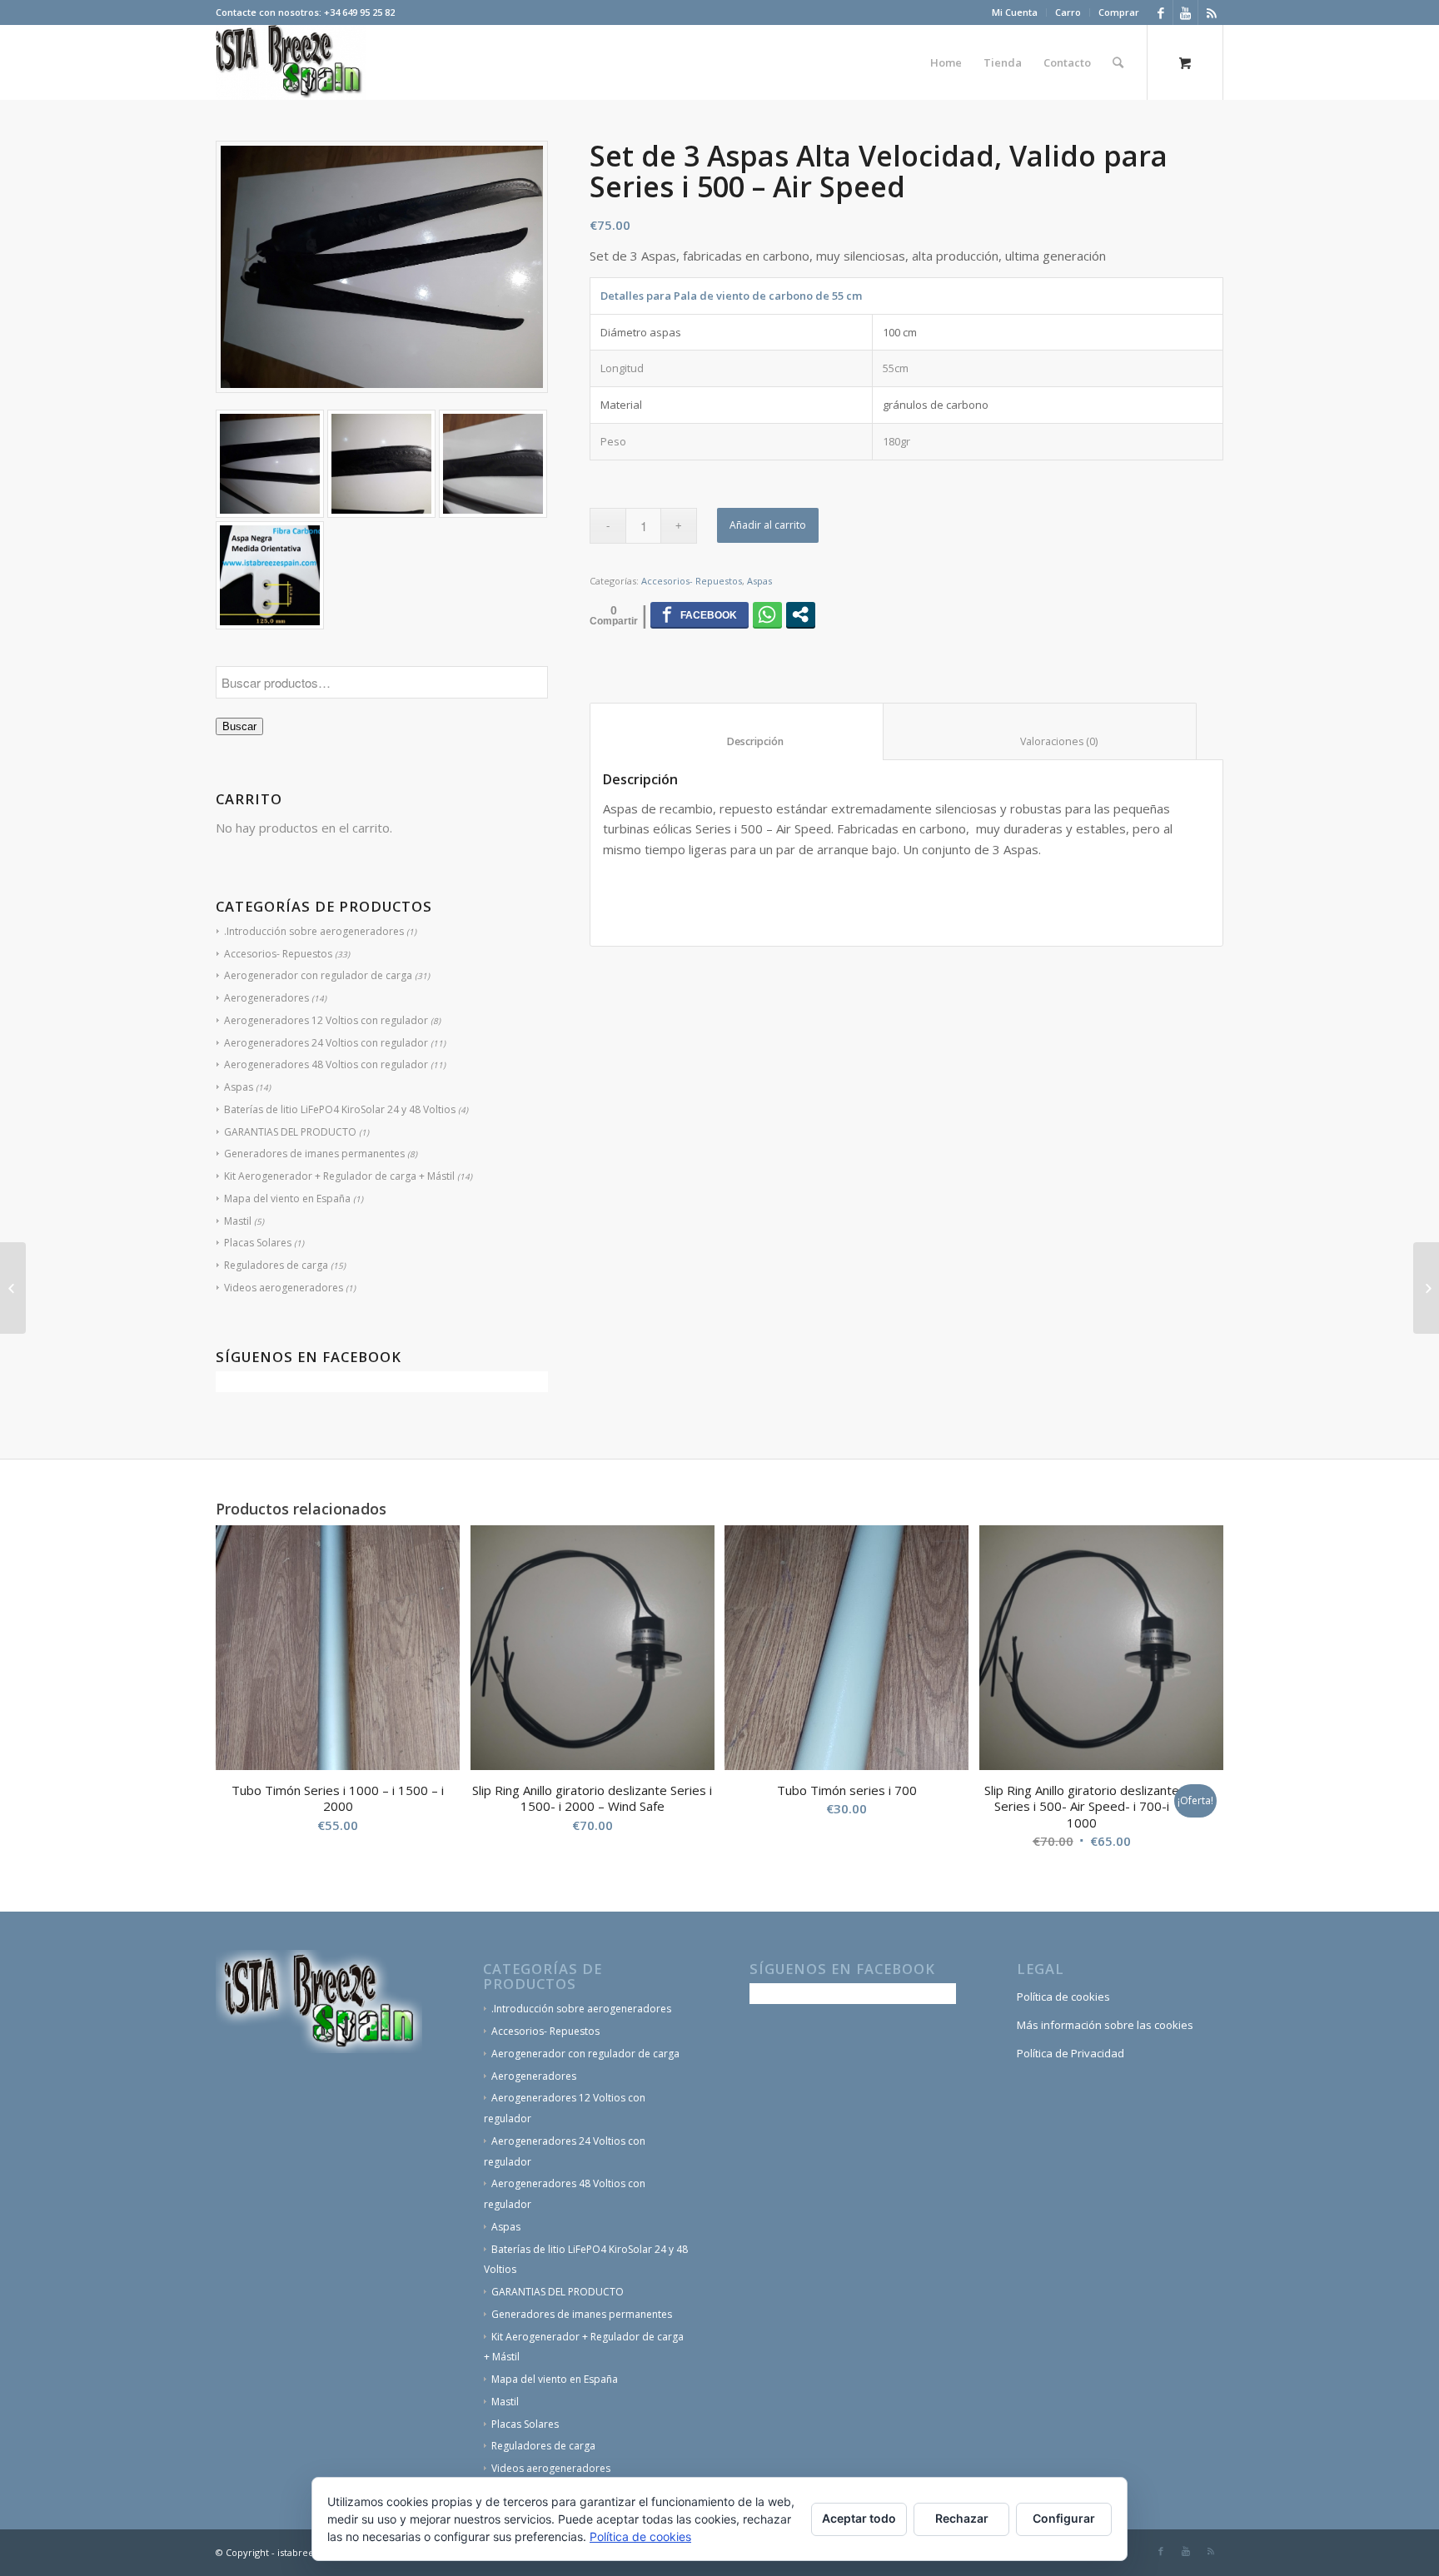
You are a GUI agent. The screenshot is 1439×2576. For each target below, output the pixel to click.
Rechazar (962, 2518)
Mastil (238, 1221)
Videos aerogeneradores (284, 1288)
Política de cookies (1063, 1997)
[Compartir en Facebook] (700, 614)
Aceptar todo (859, 2518)
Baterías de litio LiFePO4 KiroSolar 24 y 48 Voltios (340, 1109)
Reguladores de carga (276, 1265)
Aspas (239, 1087)
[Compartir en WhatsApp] (767, 614)
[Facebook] (1160, 12)
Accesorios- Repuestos (278, 954)
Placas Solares (258, 1243)
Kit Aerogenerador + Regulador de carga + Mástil (339, 1176)
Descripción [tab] (737, 741)
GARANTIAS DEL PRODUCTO (290, 1132)
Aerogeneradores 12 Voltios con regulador (326, 1020)
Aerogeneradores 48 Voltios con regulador (326, 1064)
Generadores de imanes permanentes (314, 1154)
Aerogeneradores (266, 998)
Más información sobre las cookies (1105, 2025)
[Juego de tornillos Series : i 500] (13, 1288)
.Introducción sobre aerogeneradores (314, 931)
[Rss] (1211, 12)
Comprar (1119, 12)
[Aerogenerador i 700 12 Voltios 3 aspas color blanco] (1426, 1288)
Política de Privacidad (1071, 2053)
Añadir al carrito (768, 525)
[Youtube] (1185, 12)
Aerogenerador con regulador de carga (318, 975)
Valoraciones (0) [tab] (1040, 741)
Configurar (1064, 2518)
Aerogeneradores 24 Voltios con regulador (326, 1043)
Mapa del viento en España (287, 1198)
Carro (1068, 12)
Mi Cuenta (1015, 12)
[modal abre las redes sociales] (801, 614)
